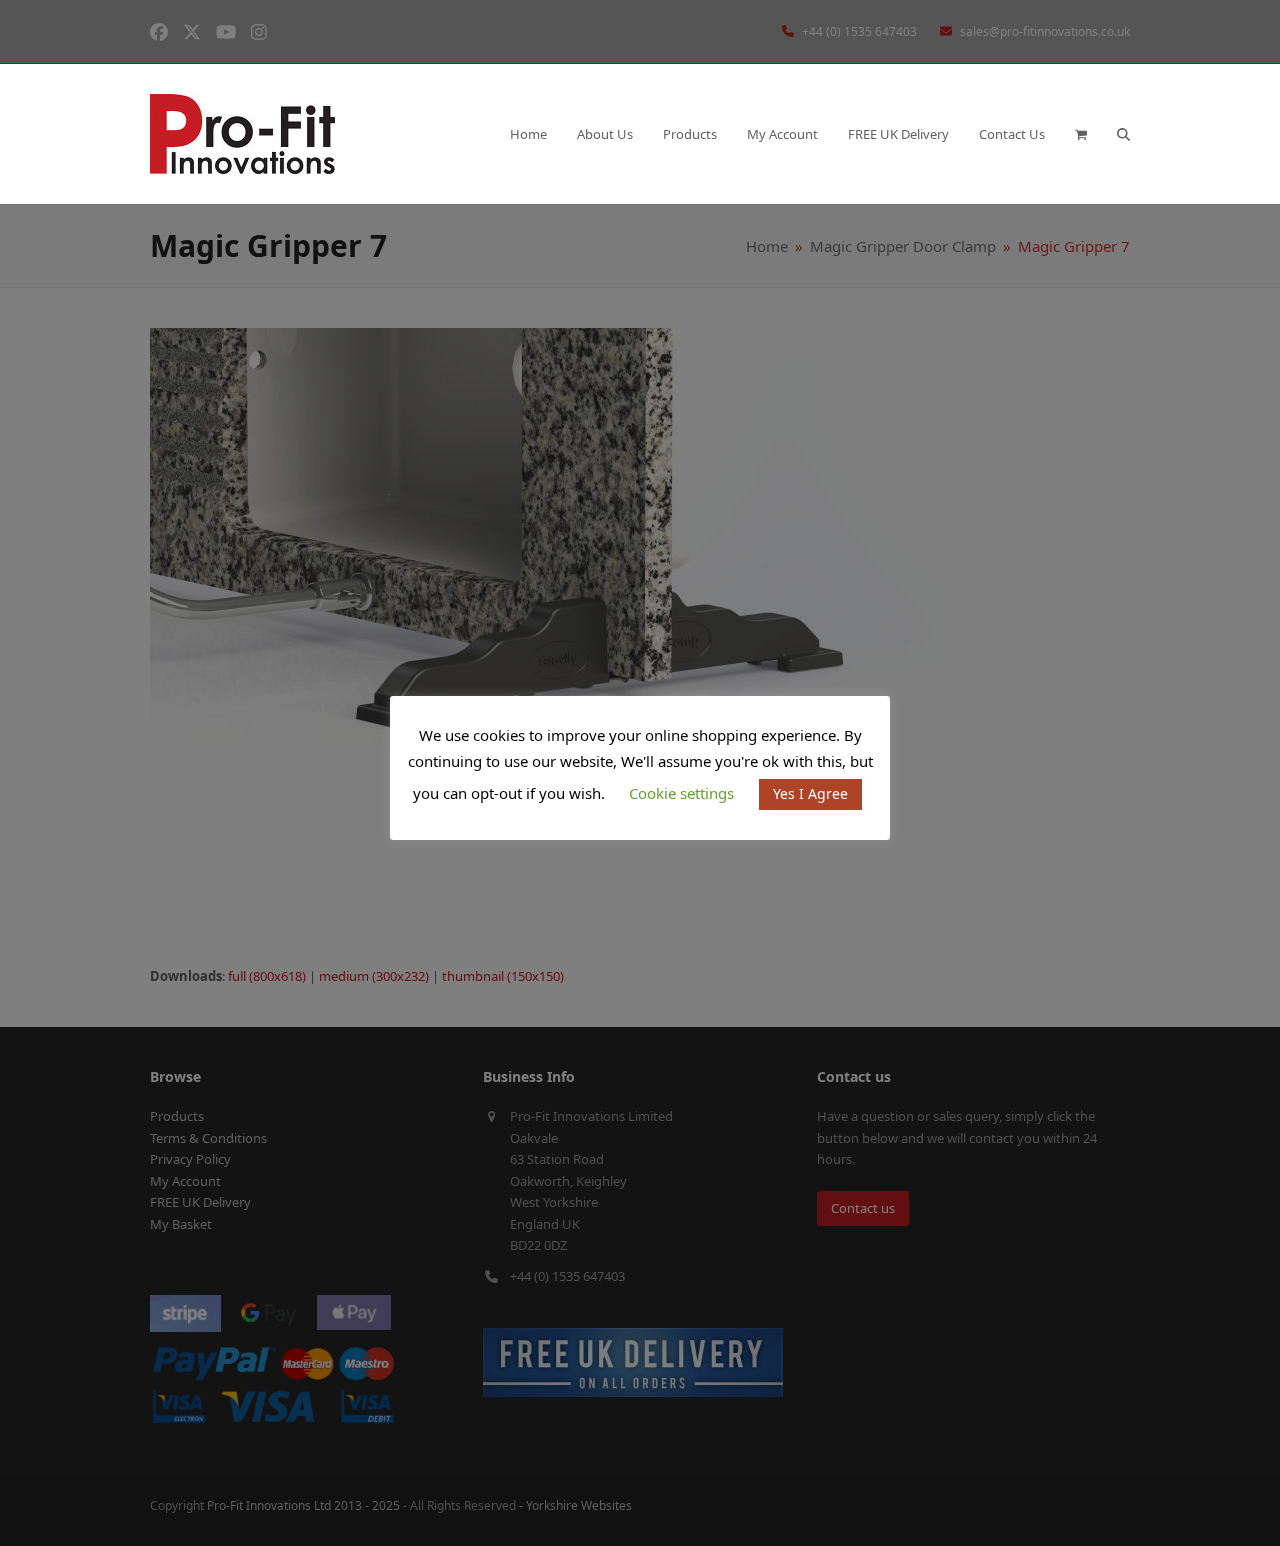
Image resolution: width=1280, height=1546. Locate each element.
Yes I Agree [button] (810, 793)
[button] (1081, 134)
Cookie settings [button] (681, 793)
